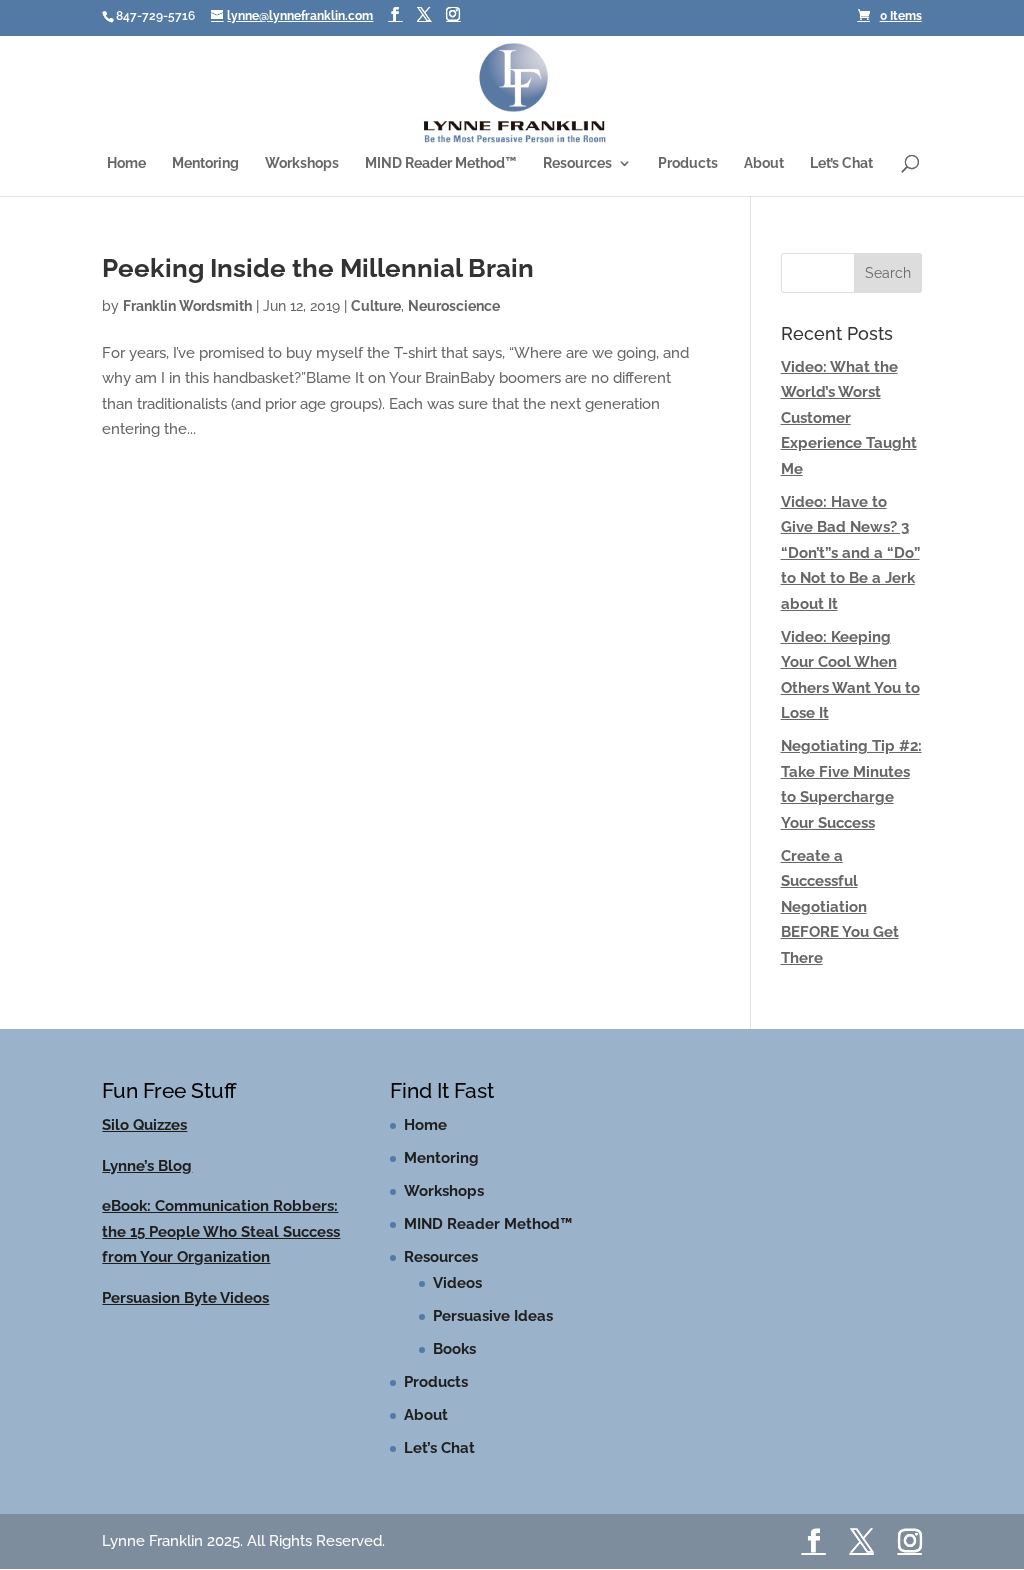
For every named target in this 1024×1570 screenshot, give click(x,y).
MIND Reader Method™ (441, 163)
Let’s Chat (841, 163)
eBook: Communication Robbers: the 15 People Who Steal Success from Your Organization (221, 1231)
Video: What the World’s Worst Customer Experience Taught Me (849, 418)
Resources (577, 163)
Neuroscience (454, 306)
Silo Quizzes (144, 1125)
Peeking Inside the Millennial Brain (318, 268)
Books (454, 1349)
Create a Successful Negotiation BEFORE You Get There (840, 907)
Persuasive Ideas (493, 1316)
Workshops (302, 163)
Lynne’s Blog (147, 1166)
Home (126, 163)
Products (688, 163)
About (764, 163)
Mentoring (205, 163)
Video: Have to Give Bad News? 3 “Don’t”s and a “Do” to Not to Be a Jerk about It (850, 553)
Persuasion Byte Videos (185, 1298)
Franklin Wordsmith (187, 306)
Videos (457, 1283)
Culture (376, 306)
